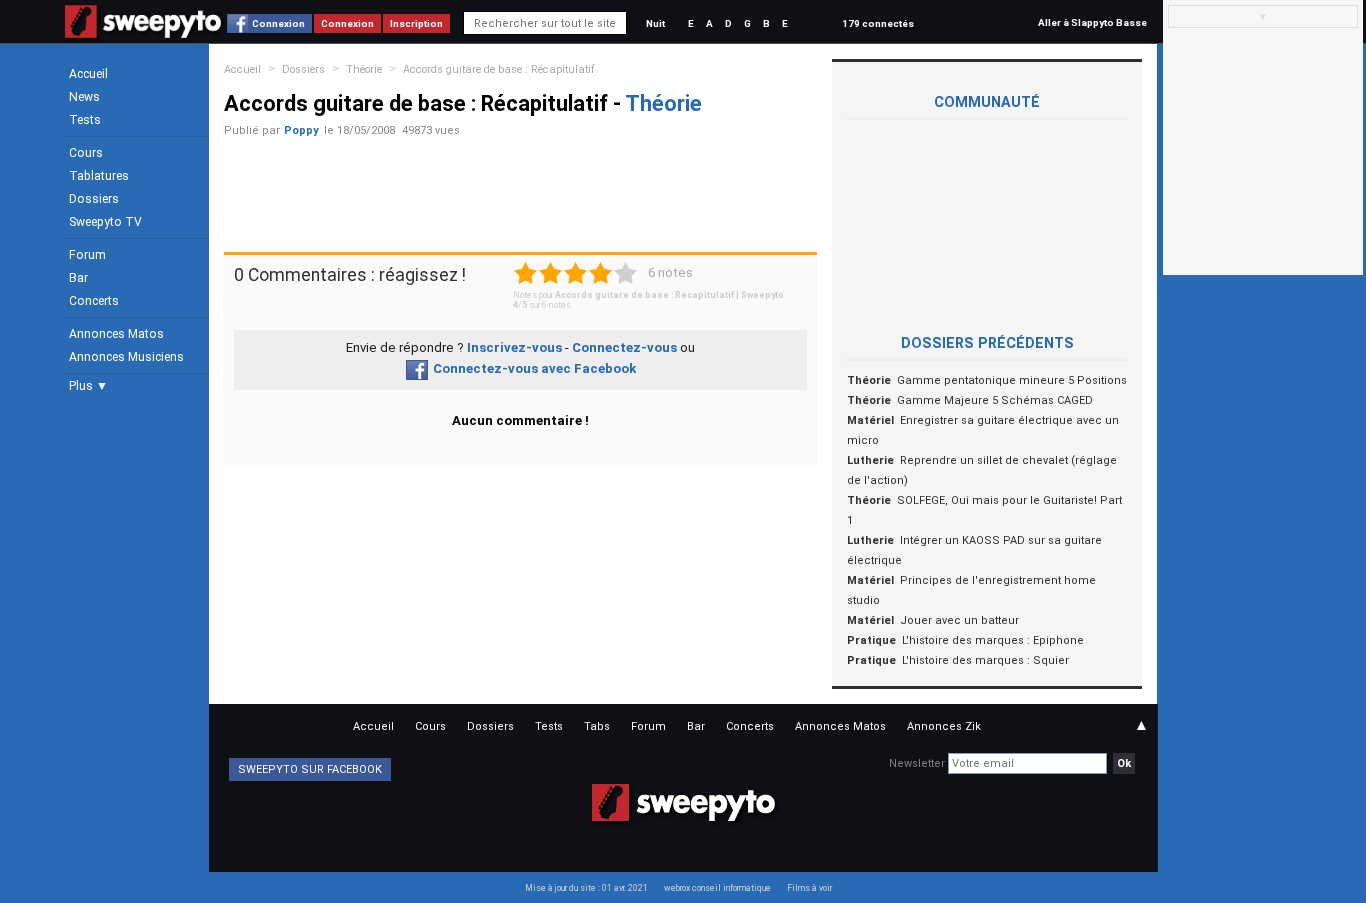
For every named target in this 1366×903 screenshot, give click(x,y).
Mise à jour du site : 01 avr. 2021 (586, 888)
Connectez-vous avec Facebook (534, 368)
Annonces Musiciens (126, 357)
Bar (78, 278)
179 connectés (878, 23)
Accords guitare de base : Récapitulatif (499, 69)
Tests (85, 120)
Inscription (416, 23)
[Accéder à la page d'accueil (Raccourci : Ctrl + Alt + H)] (143, 31)
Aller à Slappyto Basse (1092, 22)
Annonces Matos (116, 334)
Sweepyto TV (105, 222)
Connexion (278, 23)
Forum (87, 255)
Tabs (597, 726)
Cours (86, 153)
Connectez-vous (624, 347)
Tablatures (99, 176)
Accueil (88, 74)
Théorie (364, 69)
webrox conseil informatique (717, 888)
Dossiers (94, 199)
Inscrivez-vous (514, 347)
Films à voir (809, 888)
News (84, 97)
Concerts (94, 301)
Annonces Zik (944, 726)
